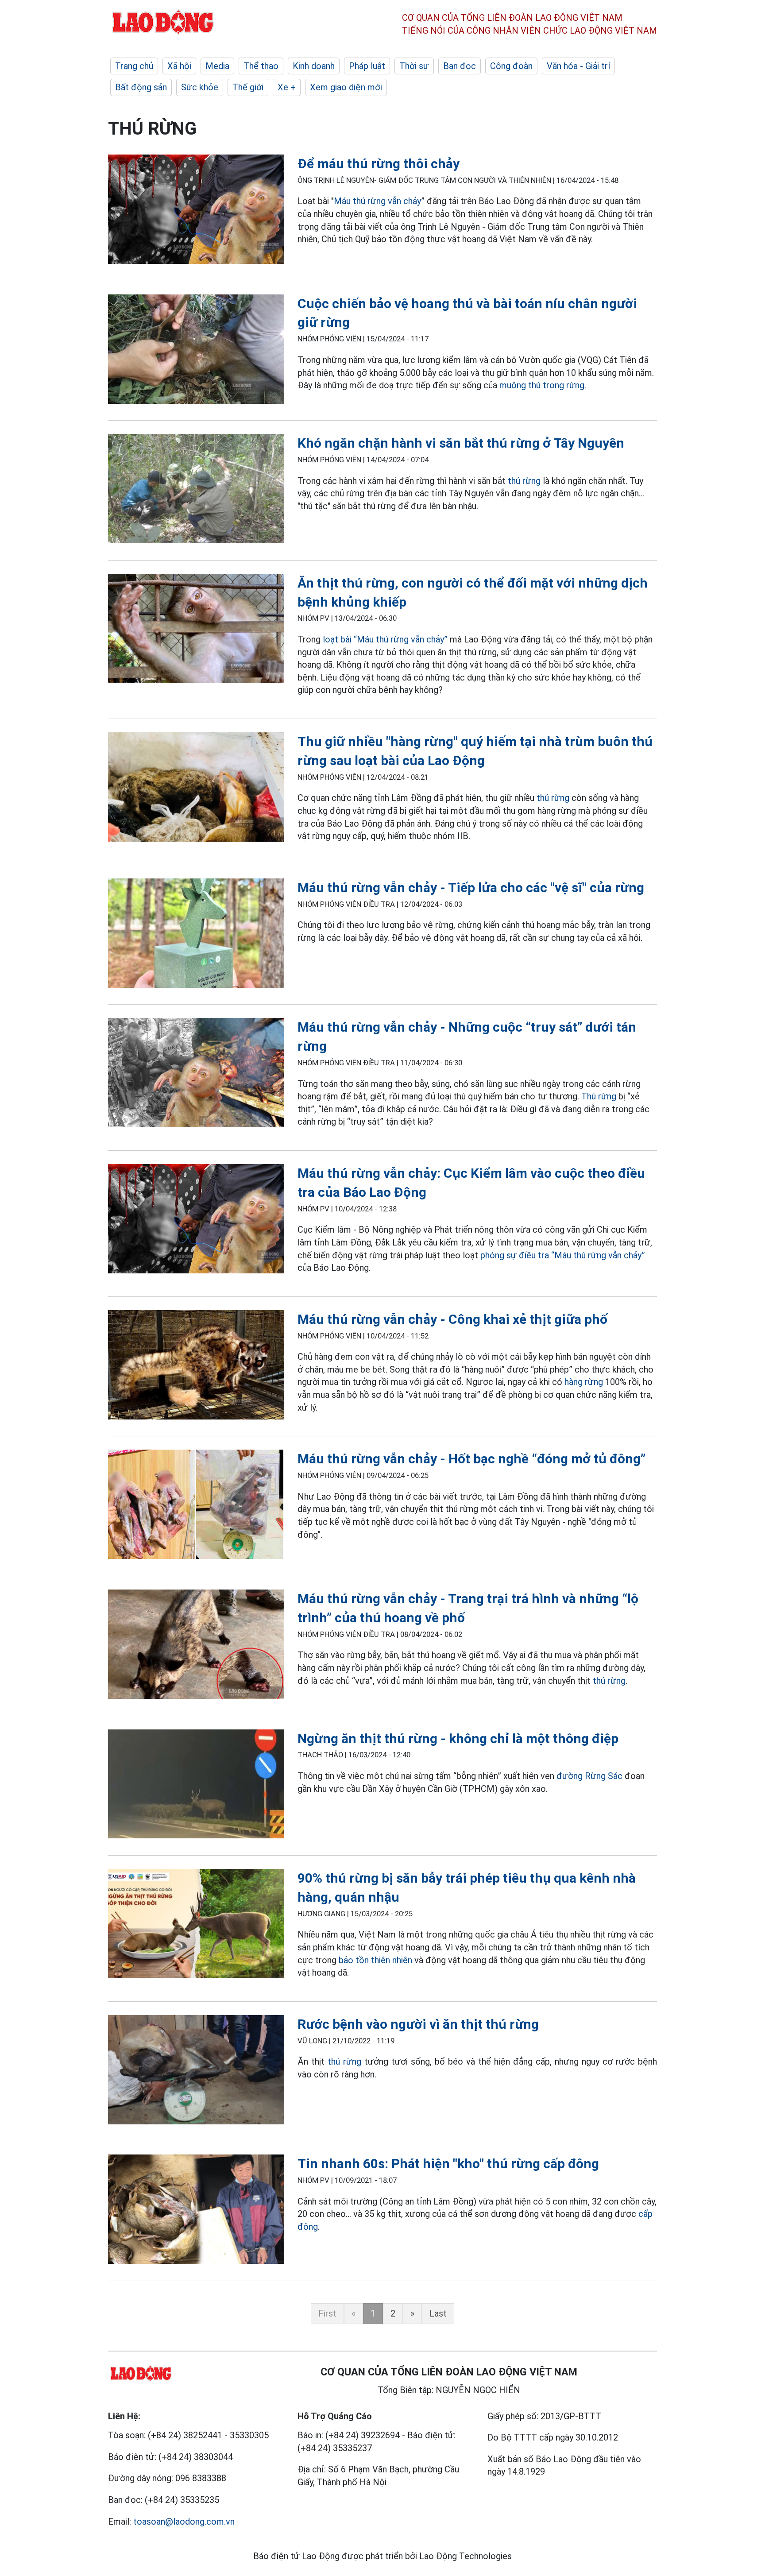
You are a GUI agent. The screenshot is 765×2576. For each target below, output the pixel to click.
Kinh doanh (314, 66)
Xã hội (179, 66)
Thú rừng (599, 1096)
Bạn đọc (460, 66)
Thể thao (261, 66)
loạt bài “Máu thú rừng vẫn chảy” (386, 639)
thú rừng (524, 481)
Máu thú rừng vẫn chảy (377, 201)
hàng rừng (584, 1382)
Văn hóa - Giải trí (578, 66)
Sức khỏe (200, 87)
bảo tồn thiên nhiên (375, 1960)
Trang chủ (134, 66)
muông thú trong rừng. (543, 385)
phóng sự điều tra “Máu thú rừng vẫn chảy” (563, 1255)
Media (217, 66)
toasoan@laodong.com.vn (184, 2522)
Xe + (287, 87)
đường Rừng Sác (589, 1776)
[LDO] (196, 211)
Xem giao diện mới (346, 87)
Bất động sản (141, 87)
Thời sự (414, 66)
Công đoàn (511, 66)
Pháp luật (367, 66)
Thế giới (248, 87)
